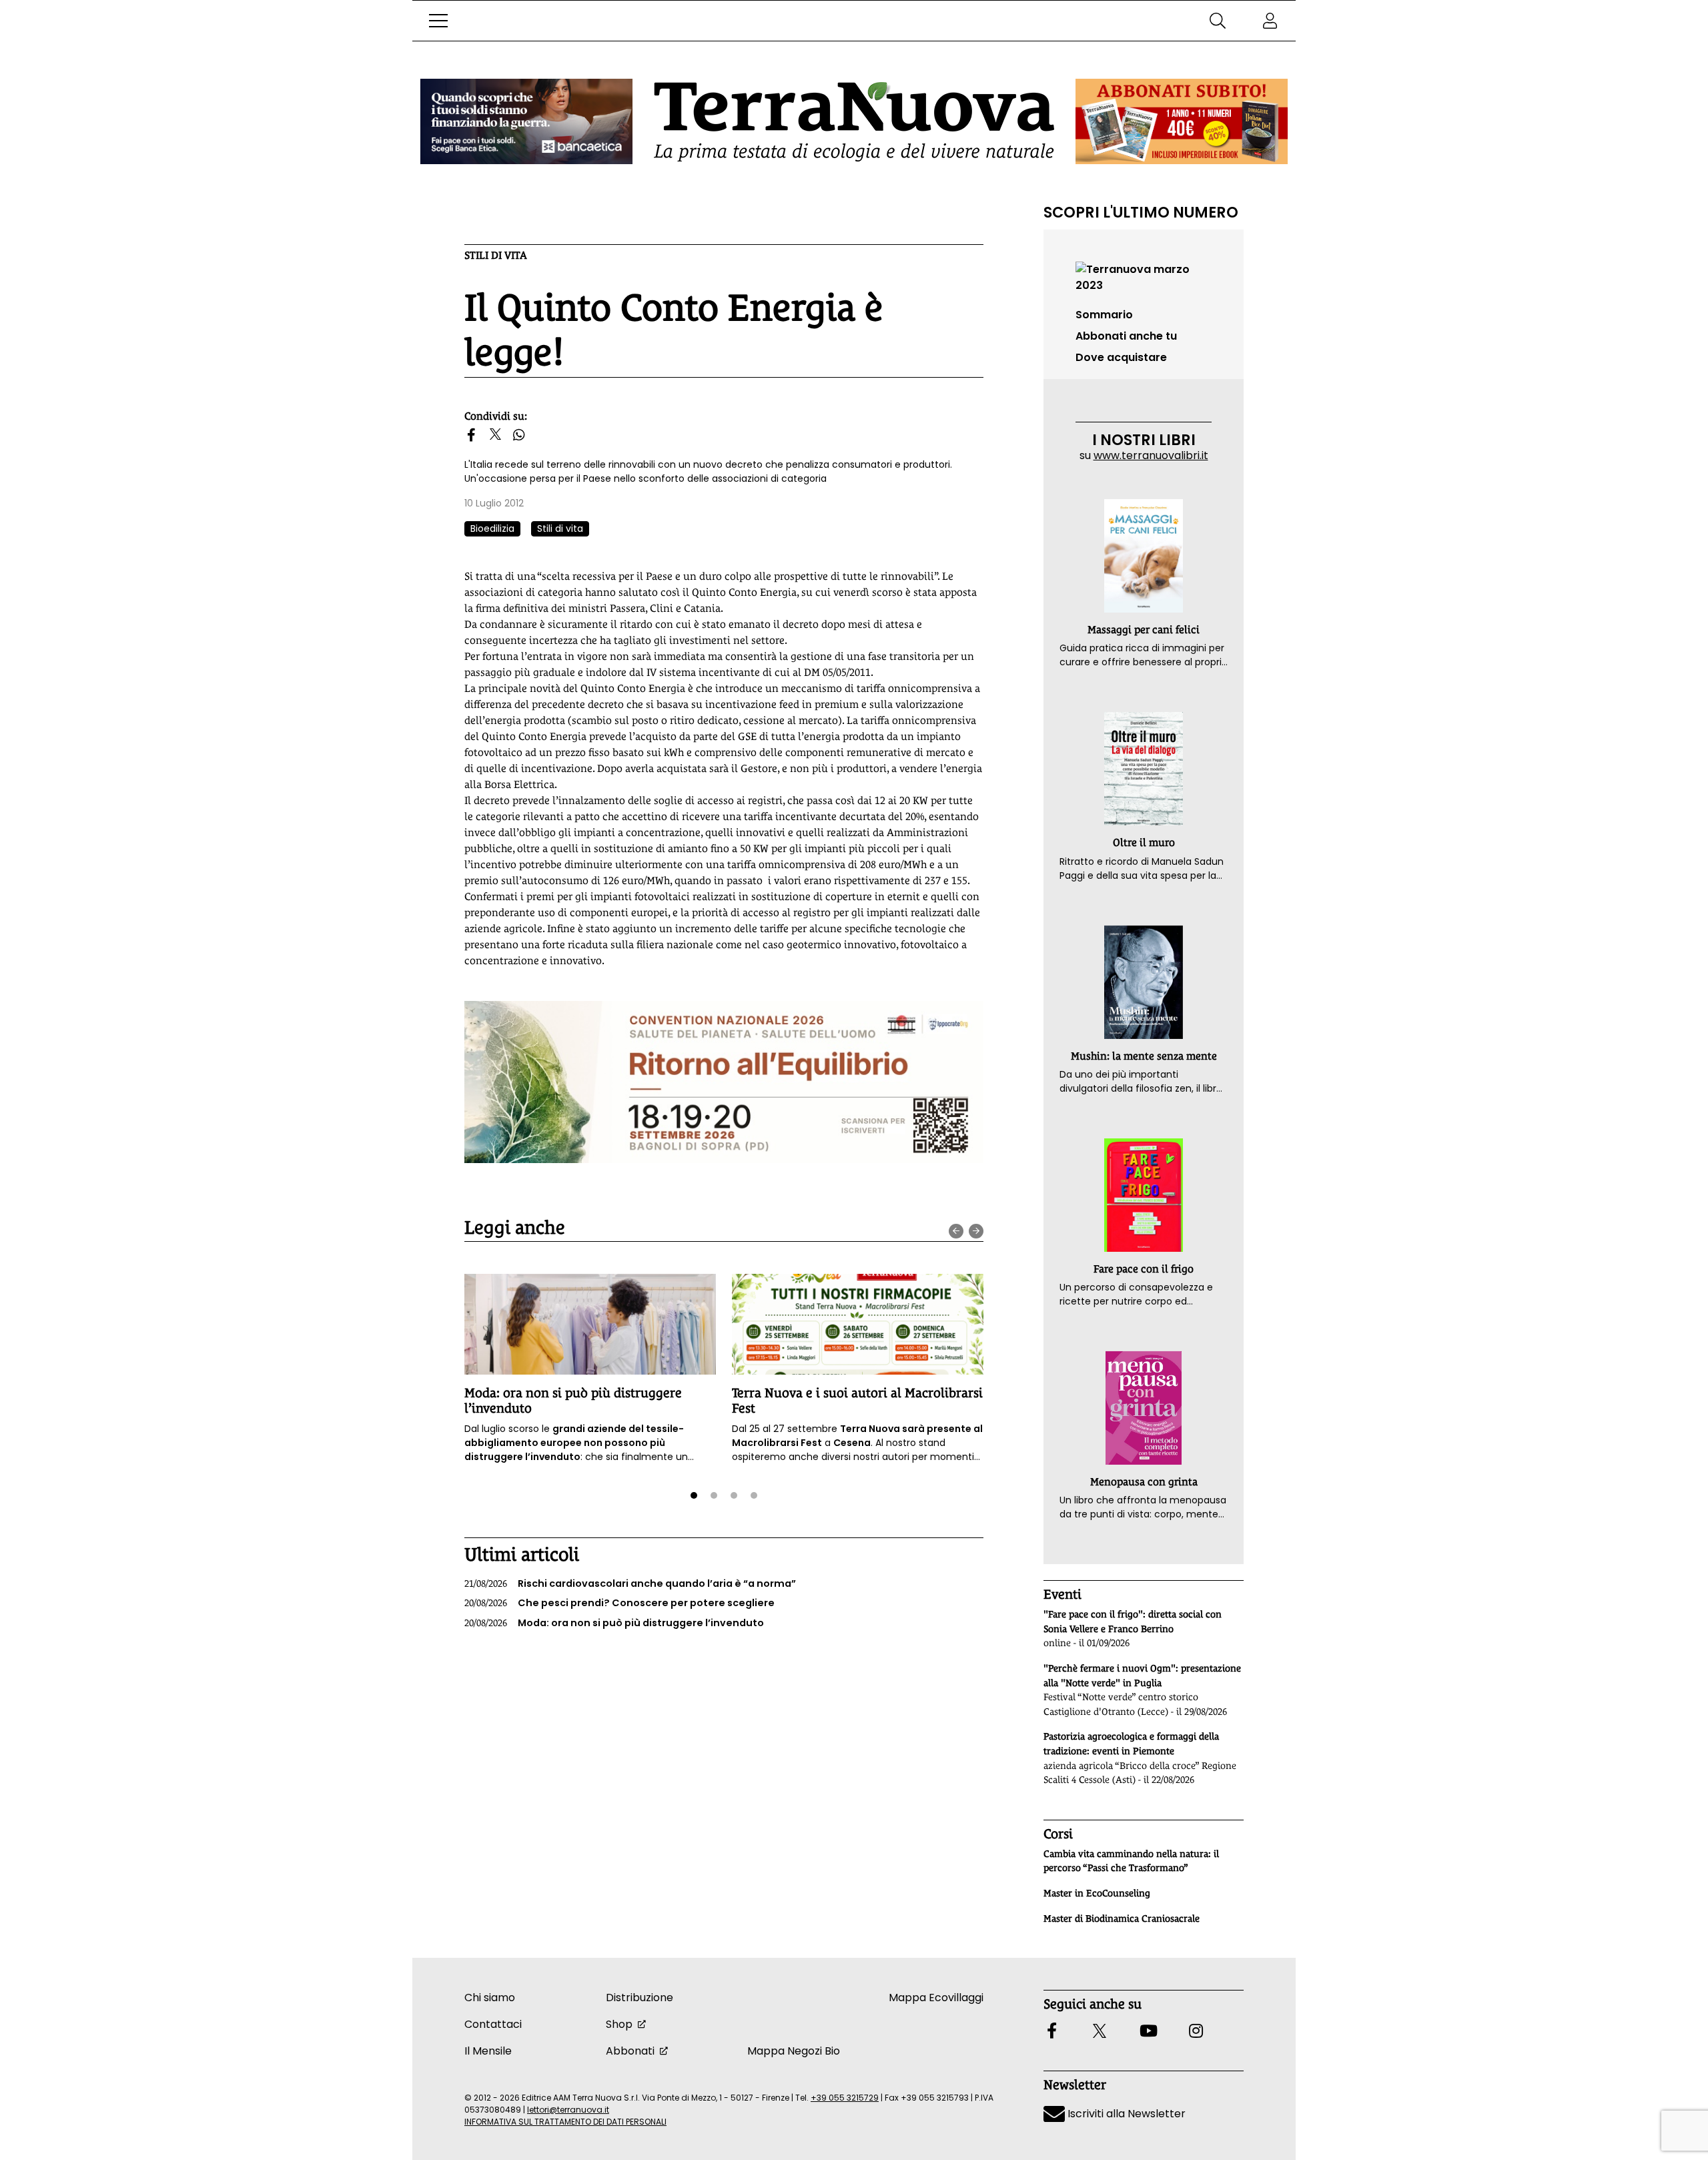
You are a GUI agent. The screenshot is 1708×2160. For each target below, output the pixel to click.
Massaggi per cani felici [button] (1144, 630)
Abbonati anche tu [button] (1126, 336)
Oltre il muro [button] (1144, 842)
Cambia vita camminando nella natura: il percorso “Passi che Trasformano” (1131, 1861)
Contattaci (493, 2024)
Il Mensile (488, 2051)
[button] (438, 21)
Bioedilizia (492, 528)
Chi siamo (490, 1998)
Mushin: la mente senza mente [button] (1144, 1056)
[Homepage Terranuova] (854, 122)
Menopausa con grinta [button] (1144, 1482)
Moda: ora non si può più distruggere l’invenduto (614, 1623)
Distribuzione (639, 1998)
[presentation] (956, 1231)
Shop (619, 2024)
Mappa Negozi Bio (794, 2051)
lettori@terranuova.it (568, 2110)
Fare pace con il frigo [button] (1144, 1269)
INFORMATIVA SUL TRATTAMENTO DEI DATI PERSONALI (565, 2122)
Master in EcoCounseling (1097, 1893)
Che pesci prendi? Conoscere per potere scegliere (619, 1603)
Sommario (1104, 315)
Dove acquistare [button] (1121, 357)
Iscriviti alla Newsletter (1125, 2114)
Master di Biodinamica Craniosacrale (1122, 1918)
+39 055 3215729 (845, 2098)
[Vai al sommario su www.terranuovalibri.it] (1144, 277)
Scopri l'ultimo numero (1141, 212)
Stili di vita (496, 255)
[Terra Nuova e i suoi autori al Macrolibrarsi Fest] (858, 1324)
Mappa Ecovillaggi (936, 1998)
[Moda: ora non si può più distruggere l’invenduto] (590, 1324)
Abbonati (630, 2051)
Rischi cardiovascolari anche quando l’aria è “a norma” (630, 1583)
